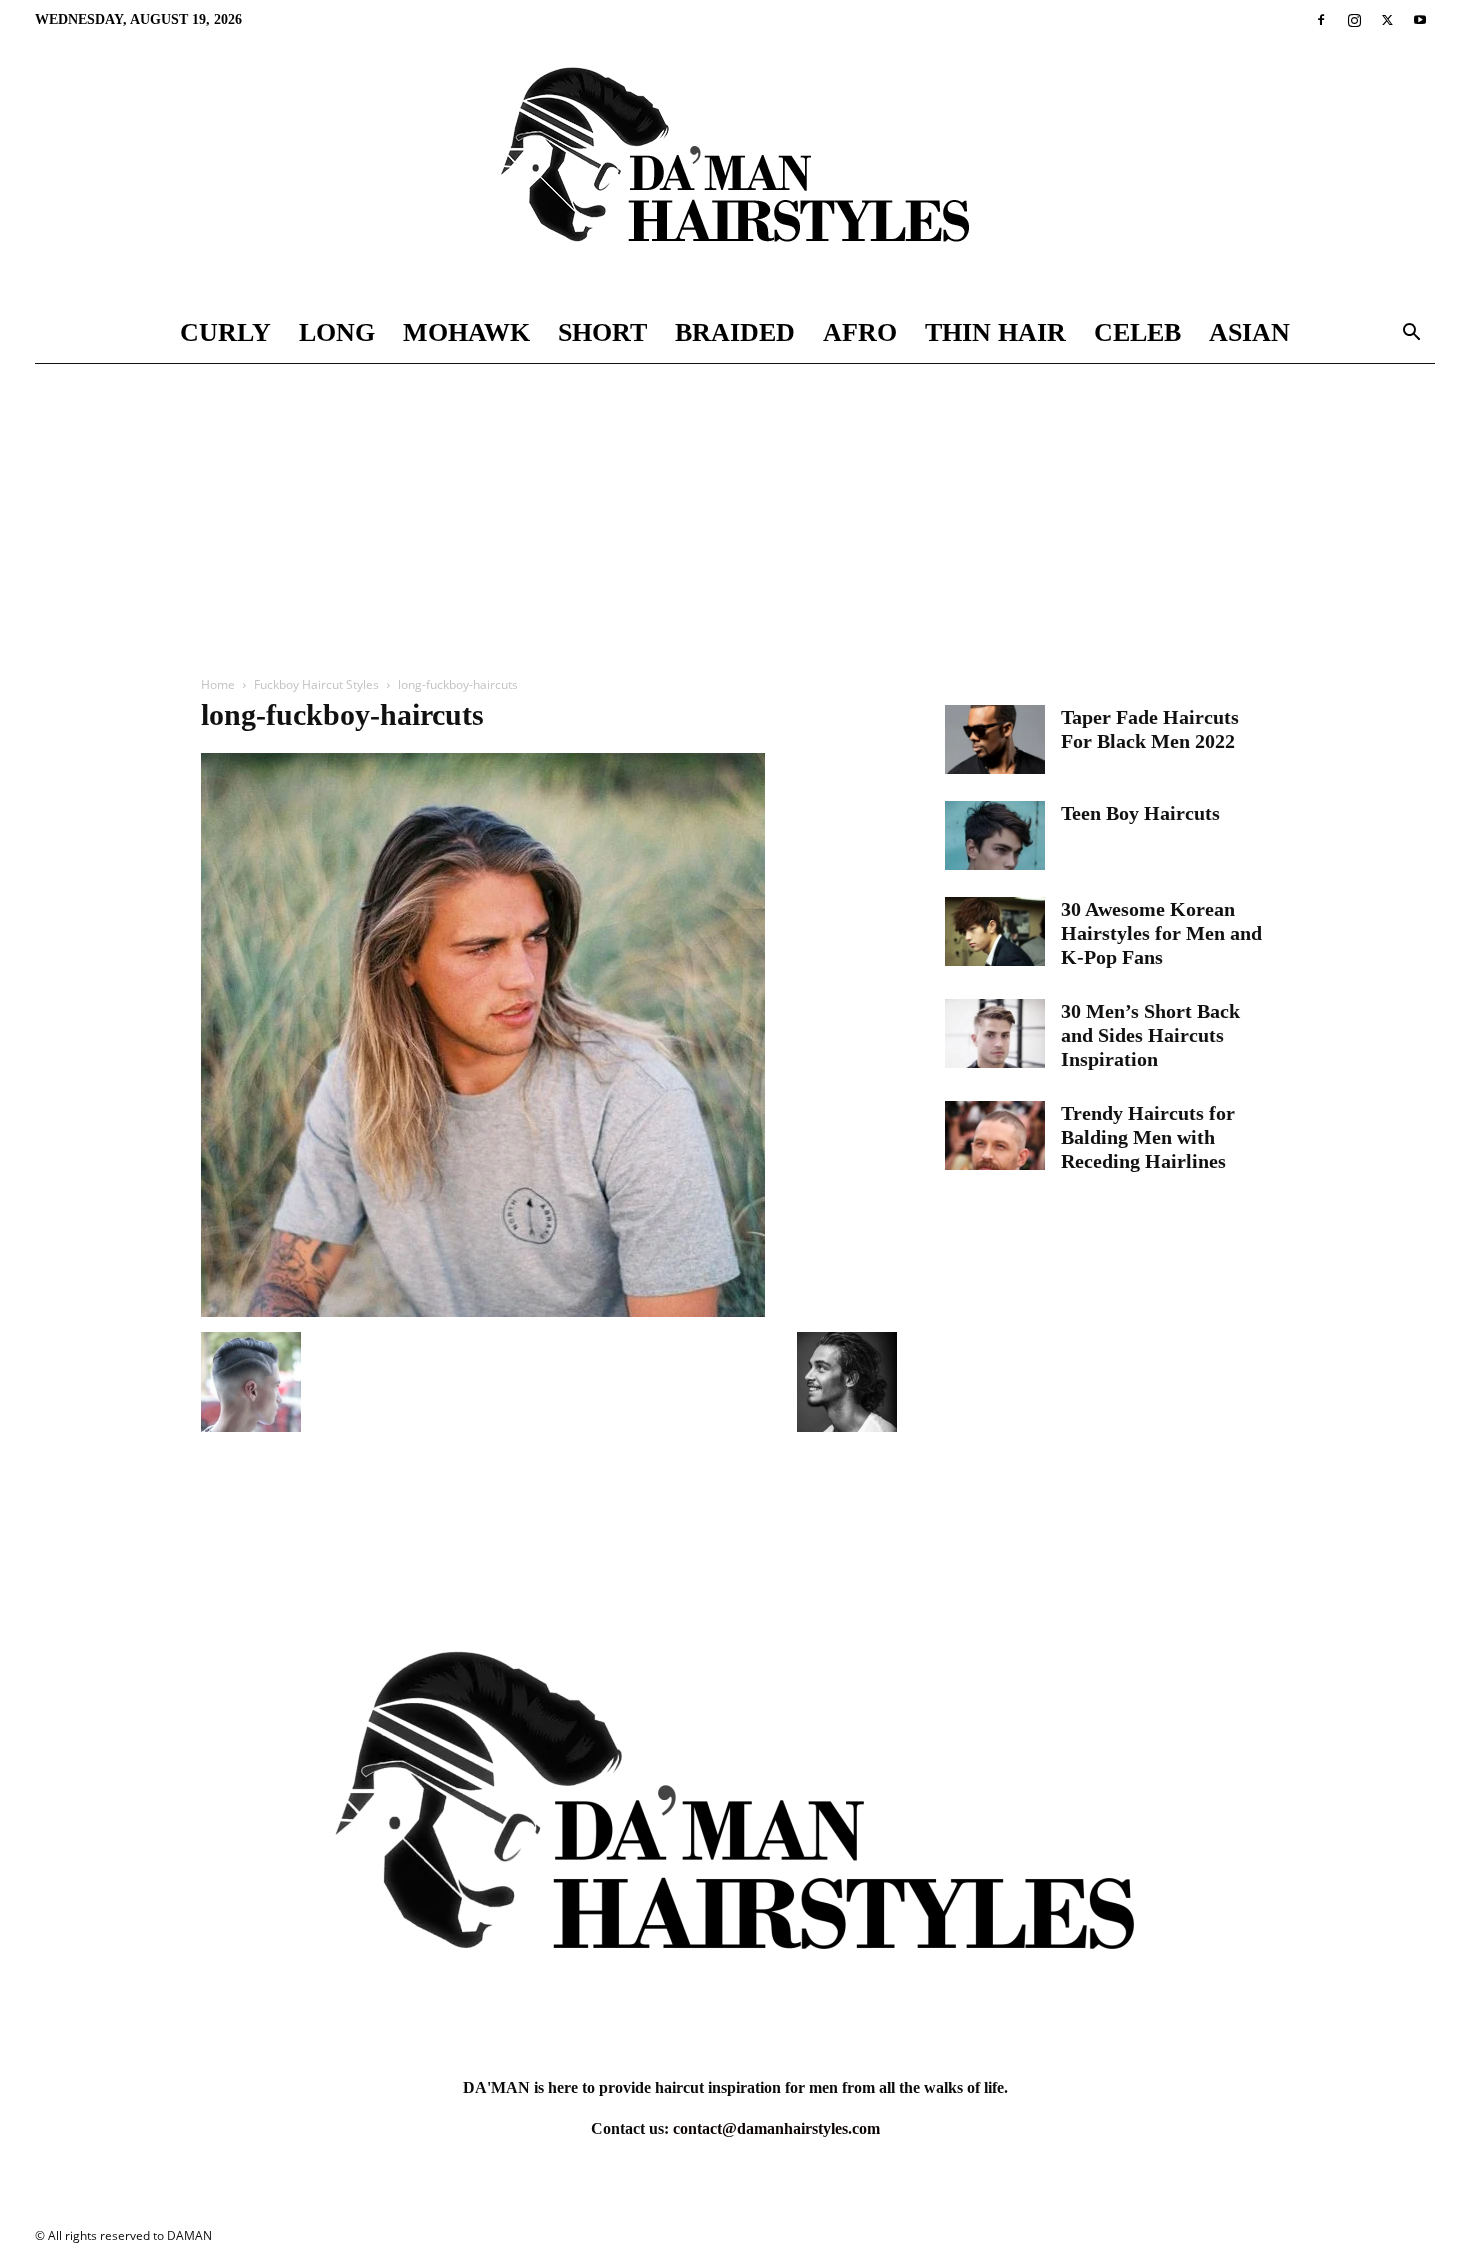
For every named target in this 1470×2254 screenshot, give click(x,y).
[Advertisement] (735, 514)
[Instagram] (1354, 20)
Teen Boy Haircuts (1140, 813)
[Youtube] (1420, 20)
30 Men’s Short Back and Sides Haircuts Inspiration (1150, 1035)
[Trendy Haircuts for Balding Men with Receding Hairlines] (995, 1135)
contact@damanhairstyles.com (776, 2128)
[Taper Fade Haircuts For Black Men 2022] (995, 739)
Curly (225, 332)
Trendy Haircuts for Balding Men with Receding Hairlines (1148, 1137)
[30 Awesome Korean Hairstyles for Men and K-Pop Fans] (995, 931)
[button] (1411, 334)
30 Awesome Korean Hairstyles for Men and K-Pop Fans (1161, 933)
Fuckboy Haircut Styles (316, 684)
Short (602, 332)
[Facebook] (1321, 20)
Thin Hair (995, 332)
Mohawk (466, 332)
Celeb (1137, 332)
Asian (1249, 332)
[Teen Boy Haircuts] (995, 835)
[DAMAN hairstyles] (735, 171)
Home (218, 684)
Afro (860, 332)
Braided (735, 332)
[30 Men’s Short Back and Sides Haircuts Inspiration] (995, 1033)
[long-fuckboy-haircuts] (483, 1311)
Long (337, 332)
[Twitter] (1387, 20)
